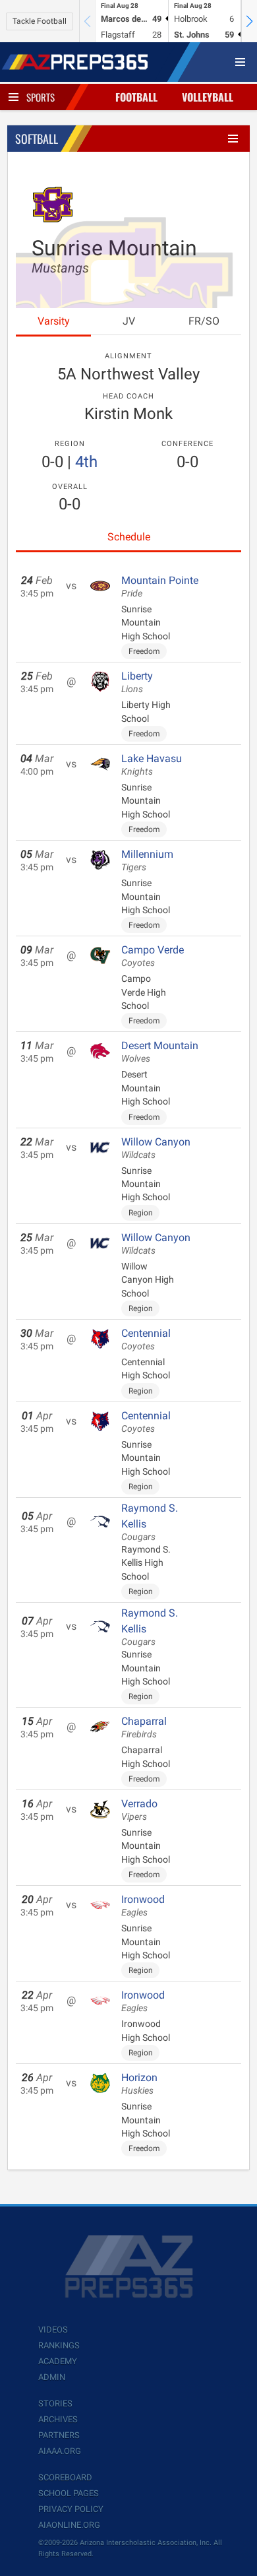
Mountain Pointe (160, 587)
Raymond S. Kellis (150, 1522)
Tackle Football (40, 21)
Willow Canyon (156, 1148)
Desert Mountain (160, 1052)
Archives (58, 2419)
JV (129, 321)
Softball (37, 139)
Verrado (139, 1810)
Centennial (146, 1339)
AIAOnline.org (69, 2525)
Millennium (147, 860)
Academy (58, 2361)
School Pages (69, 2493)
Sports (41, 97)
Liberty (137, 682)
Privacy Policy (71, 2509)
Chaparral (144, 1727)
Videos (53, 2330)
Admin (52, 2377)
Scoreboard (65, 2477)
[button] (249, 21)
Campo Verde (153, 956)
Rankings (59, 2345)
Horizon (139, 2084)
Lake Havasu (152, 765)
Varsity (54, 321)
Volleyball (208, 97)
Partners (59, 2435)
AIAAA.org (60, 2451)
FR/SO (204, 321)
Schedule (129, 537)
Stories (55, 2403)
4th (86, 462)
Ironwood (143, 1906)
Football (136, 97)
